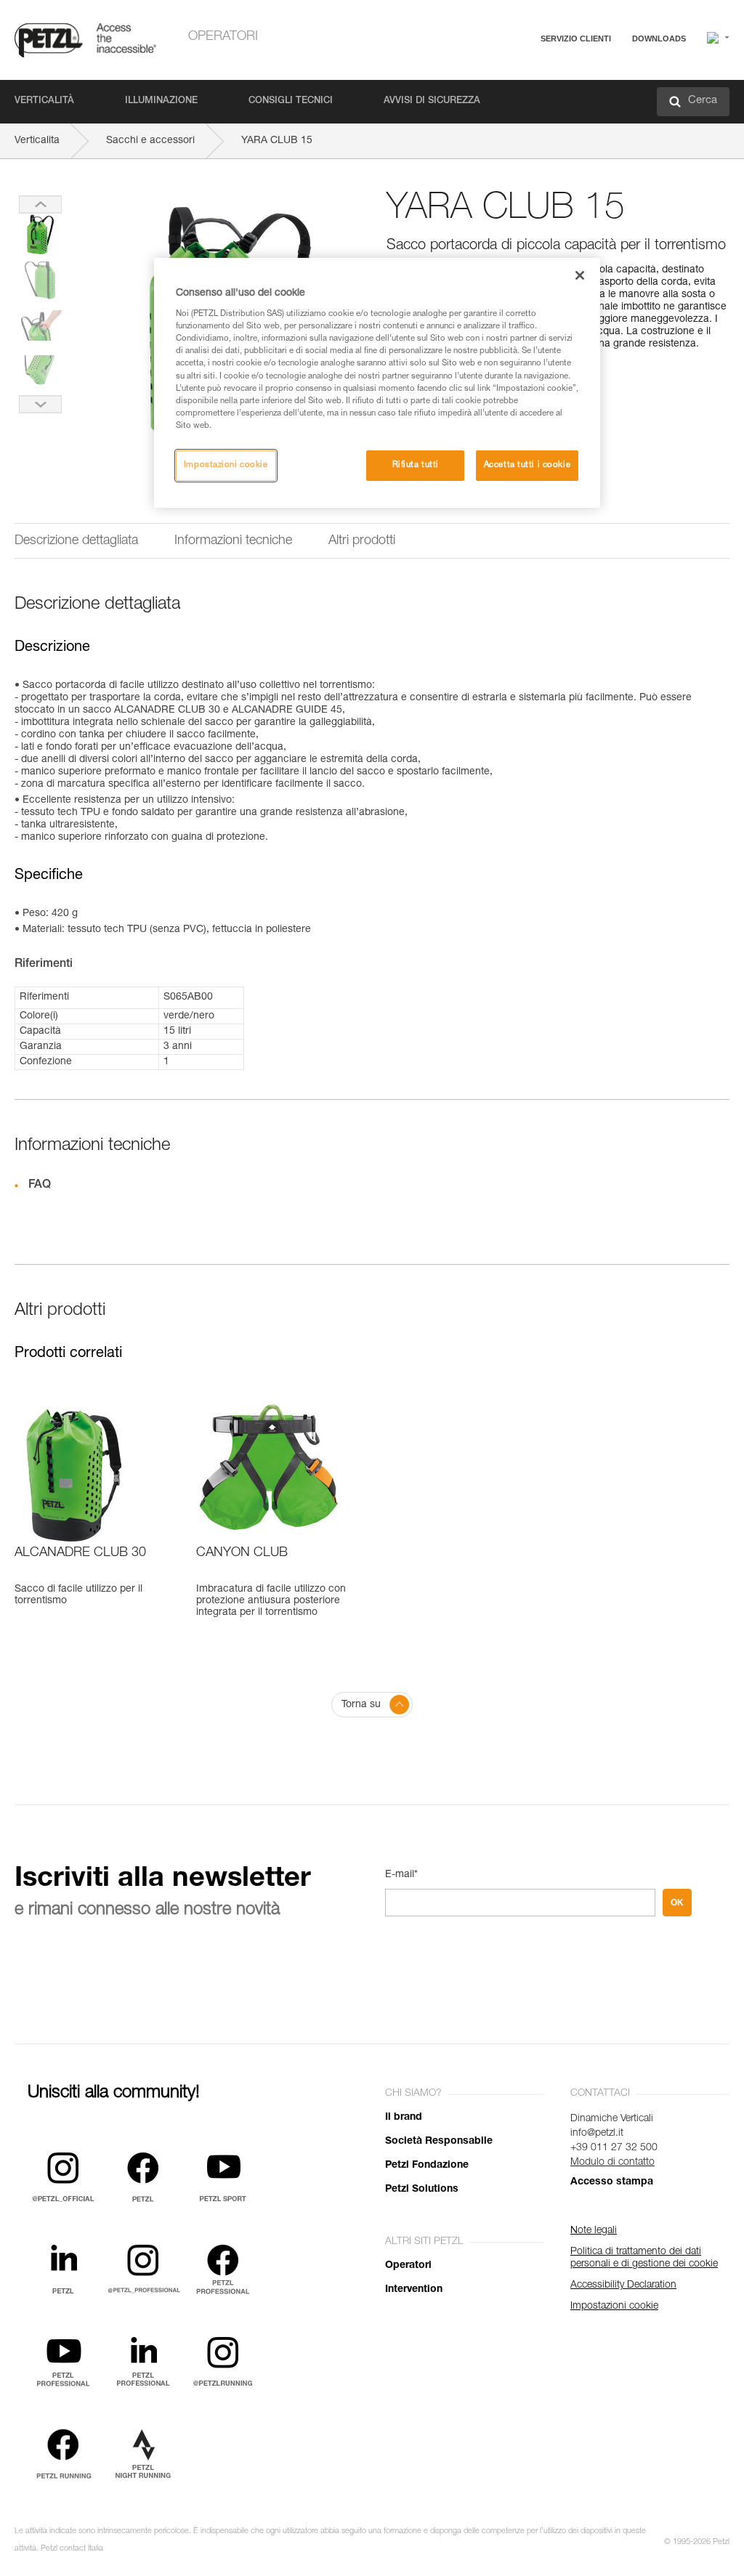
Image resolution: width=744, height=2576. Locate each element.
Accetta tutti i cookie (527, 465)
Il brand (404, 2118)
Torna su (361, 1705)
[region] (377, 383)
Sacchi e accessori (150, 141)
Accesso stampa (612, 2182)
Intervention (414, 2290)
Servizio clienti (576, 39)
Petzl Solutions (422, 2190)
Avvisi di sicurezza (432, 101)
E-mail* (401, 1875)
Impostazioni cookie (226, 465)
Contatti (513, 94)
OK (677, 1903)
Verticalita (37, 141)
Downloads (659, 39)
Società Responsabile (439, 2142)
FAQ (506, 74)
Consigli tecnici (291, 101)
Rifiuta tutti (416, 465)
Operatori (223, 37)
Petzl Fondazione (427, 2166)
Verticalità (44, 101)
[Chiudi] (580, 275)
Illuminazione (161, 101)
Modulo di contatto (612, 2163)
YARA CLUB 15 (277, 141)
